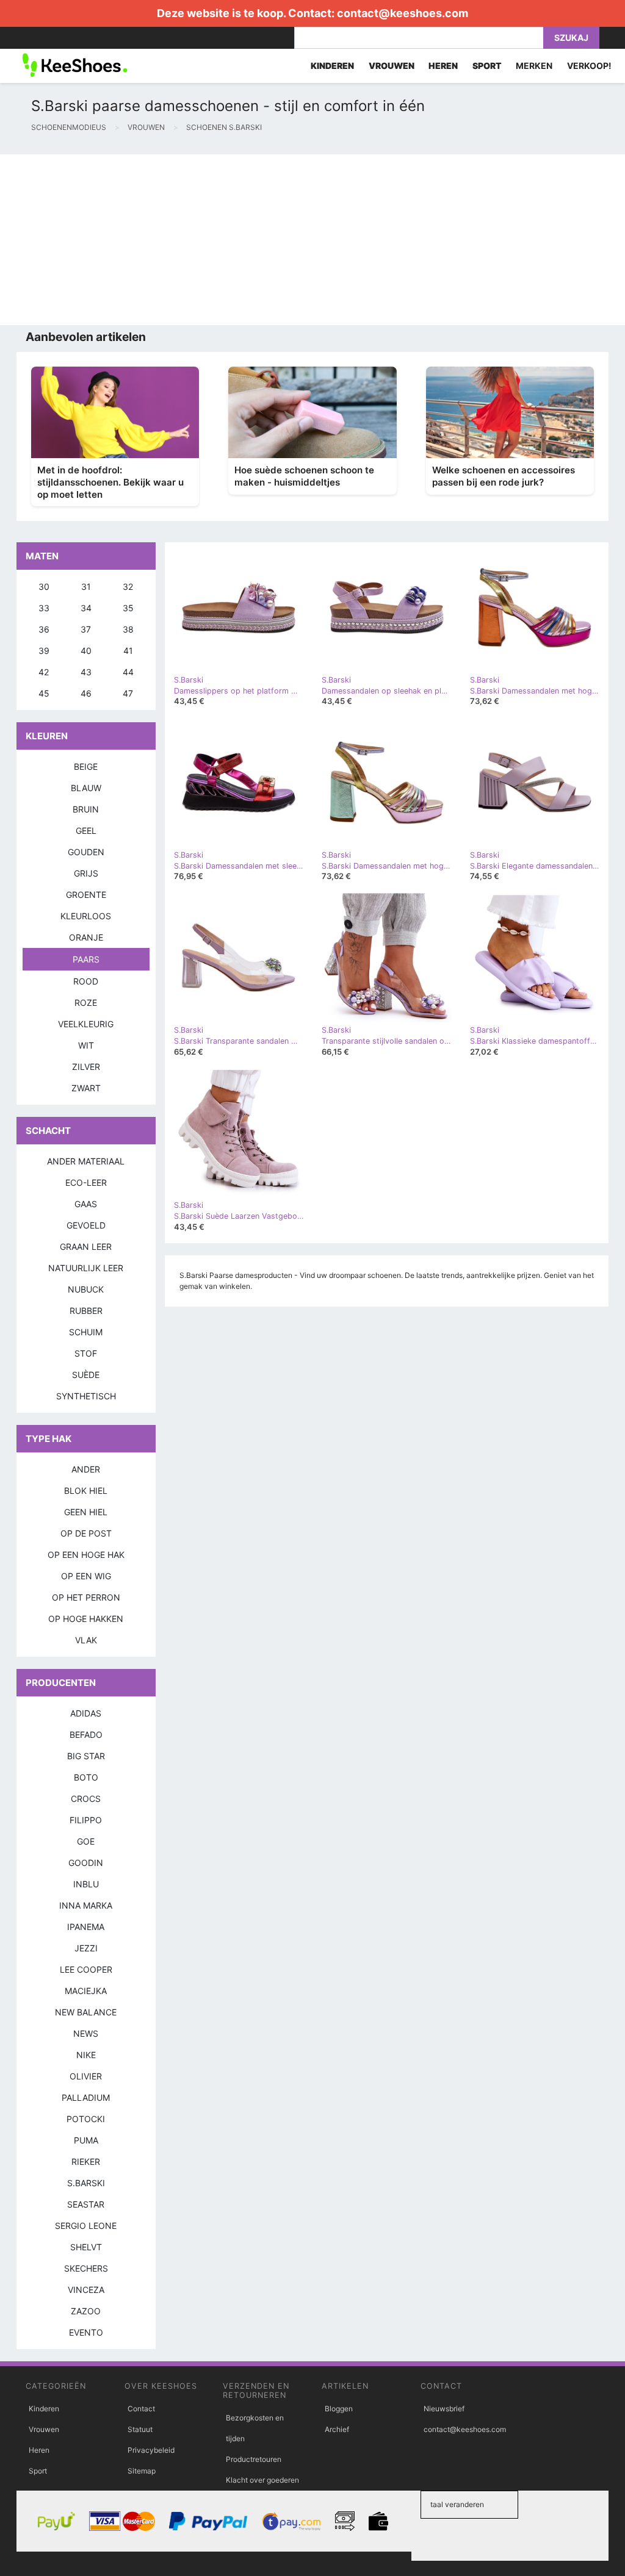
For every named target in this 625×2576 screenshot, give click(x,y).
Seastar (86, 2204)
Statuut (140, 2429)
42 (44, 672)
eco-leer (86, 1182)
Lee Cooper (86, 1969)
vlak (86, 1640)
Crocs (86, 1799)
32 (128, 587)
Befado (86, 1735)
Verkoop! (589, 66)
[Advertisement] (312, 240)
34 (86, 608)
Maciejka (86, 1991)
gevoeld (86, 1225)
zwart (86, 1088)
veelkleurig (86, 1024)
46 (86, 693)
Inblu (86, 1884)
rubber (86, 1311)
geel (86, 831)
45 (44, 693)
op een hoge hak (86, 1555)
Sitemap (142, 2471)
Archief (337, 2429)
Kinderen (44, 2409)
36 (44, 629)
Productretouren (254, 2459)
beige (86, 766)
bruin (86, 809)
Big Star (86, 1756)
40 (86, 651)
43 (86, 672)
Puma (86, 2140)
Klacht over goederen (262, 2480)
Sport (38, 2471)
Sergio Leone (86, 2226)
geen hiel (86, 1512)
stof (86, 1353)
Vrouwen (44, 2429)
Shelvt (86, 2247)
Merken (534, 66)
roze (86, 1003)
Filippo (86, 1820)
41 (128, 651)
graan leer (86, 1247)
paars (86, 959)
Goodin (86, 1863)
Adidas (86, 1713)
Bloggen (339, 2409)
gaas (86, 1204)
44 (128, 672)
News (86, 2033)
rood (86, 981)
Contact (141, 2409)
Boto (86, 1777)
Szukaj (571, 38)
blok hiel (86, 1491)
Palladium (86, 2097)
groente (86, 895)
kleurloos (86, 916)
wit (86, 1045)
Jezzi (86, 1948)
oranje (86, 937)
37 (86, 629)
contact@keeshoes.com (403, 13)
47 (128, 693)
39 (44, 651)
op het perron (86, 1597)
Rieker (86, 2162)
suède (86, 1375)
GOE (86, 1841)
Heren (39, 2450)
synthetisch (86, 1396)
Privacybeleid (151, 2450)
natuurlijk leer (86, 1268)
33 (44, 608)
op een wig (86, 1576)
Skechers (86, 2268)
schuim (86, 1332)
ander (86, 1469)
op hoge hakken (86, 1619)
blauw (86, 788)
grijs (86, 873)
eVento (86, 2332)
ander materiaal (86, 1161)
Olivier (86, 2076)
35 (128, 608)
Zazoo (86, 2311)
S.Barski (86, 2183)
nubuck (86, 1289)
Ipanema (86, 1927)
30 (44, 587)
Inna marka (86, 1905)
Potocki (86, 2119)
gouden (86, 852)
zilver (86, 1067)
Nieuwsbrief (444, 2409)
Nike (86, 2055)
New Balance (86, 2012)
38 (128, 629)
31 (86, 587)
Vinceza (86, 2290)
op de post (86, 1533)
